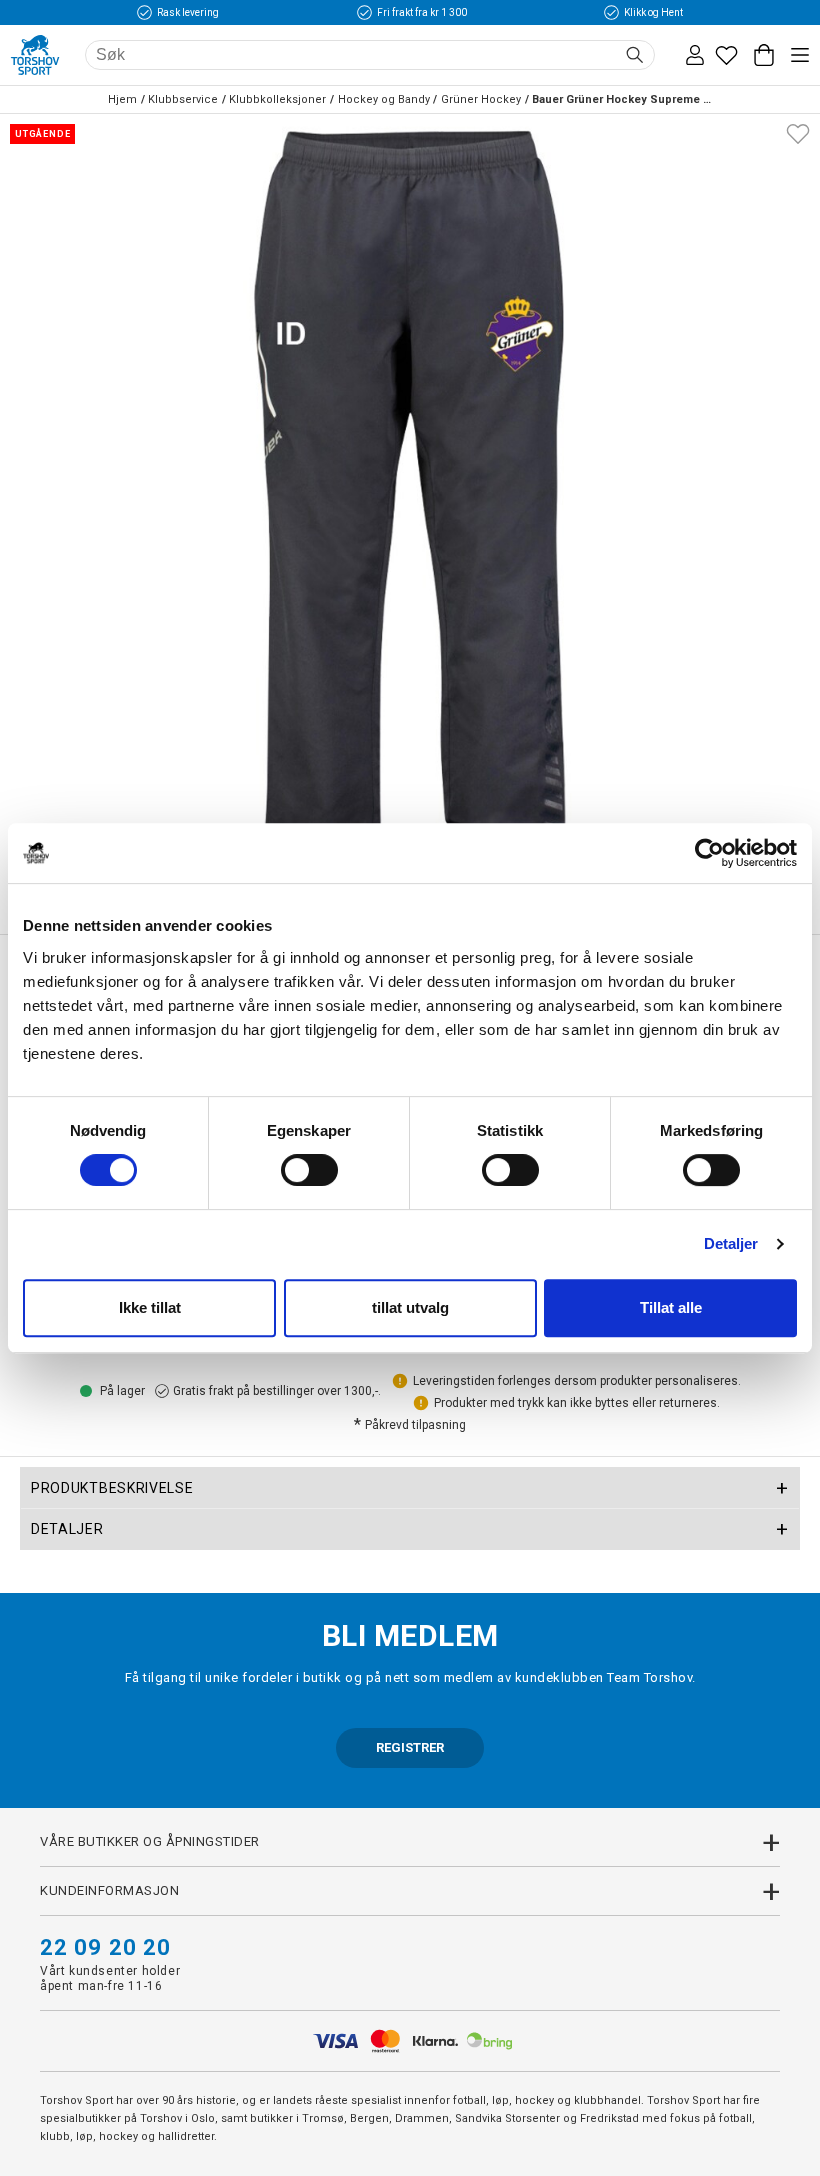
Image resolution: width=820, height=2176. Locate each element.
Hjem (122, 99)
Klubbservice (183, 99)
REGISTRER (410, 1747)
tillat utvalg (410, 1307)
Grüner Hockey (481, 99)
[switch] (309, 1170)
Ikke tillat (150, 1307)
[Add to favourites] (798, 132)
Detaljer (731, 1243)
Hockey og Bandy (384, 99)
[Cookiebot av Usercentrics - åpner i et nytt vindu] (709, 853)
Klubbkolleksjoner (277, 99)
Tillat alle (671, 1307)
